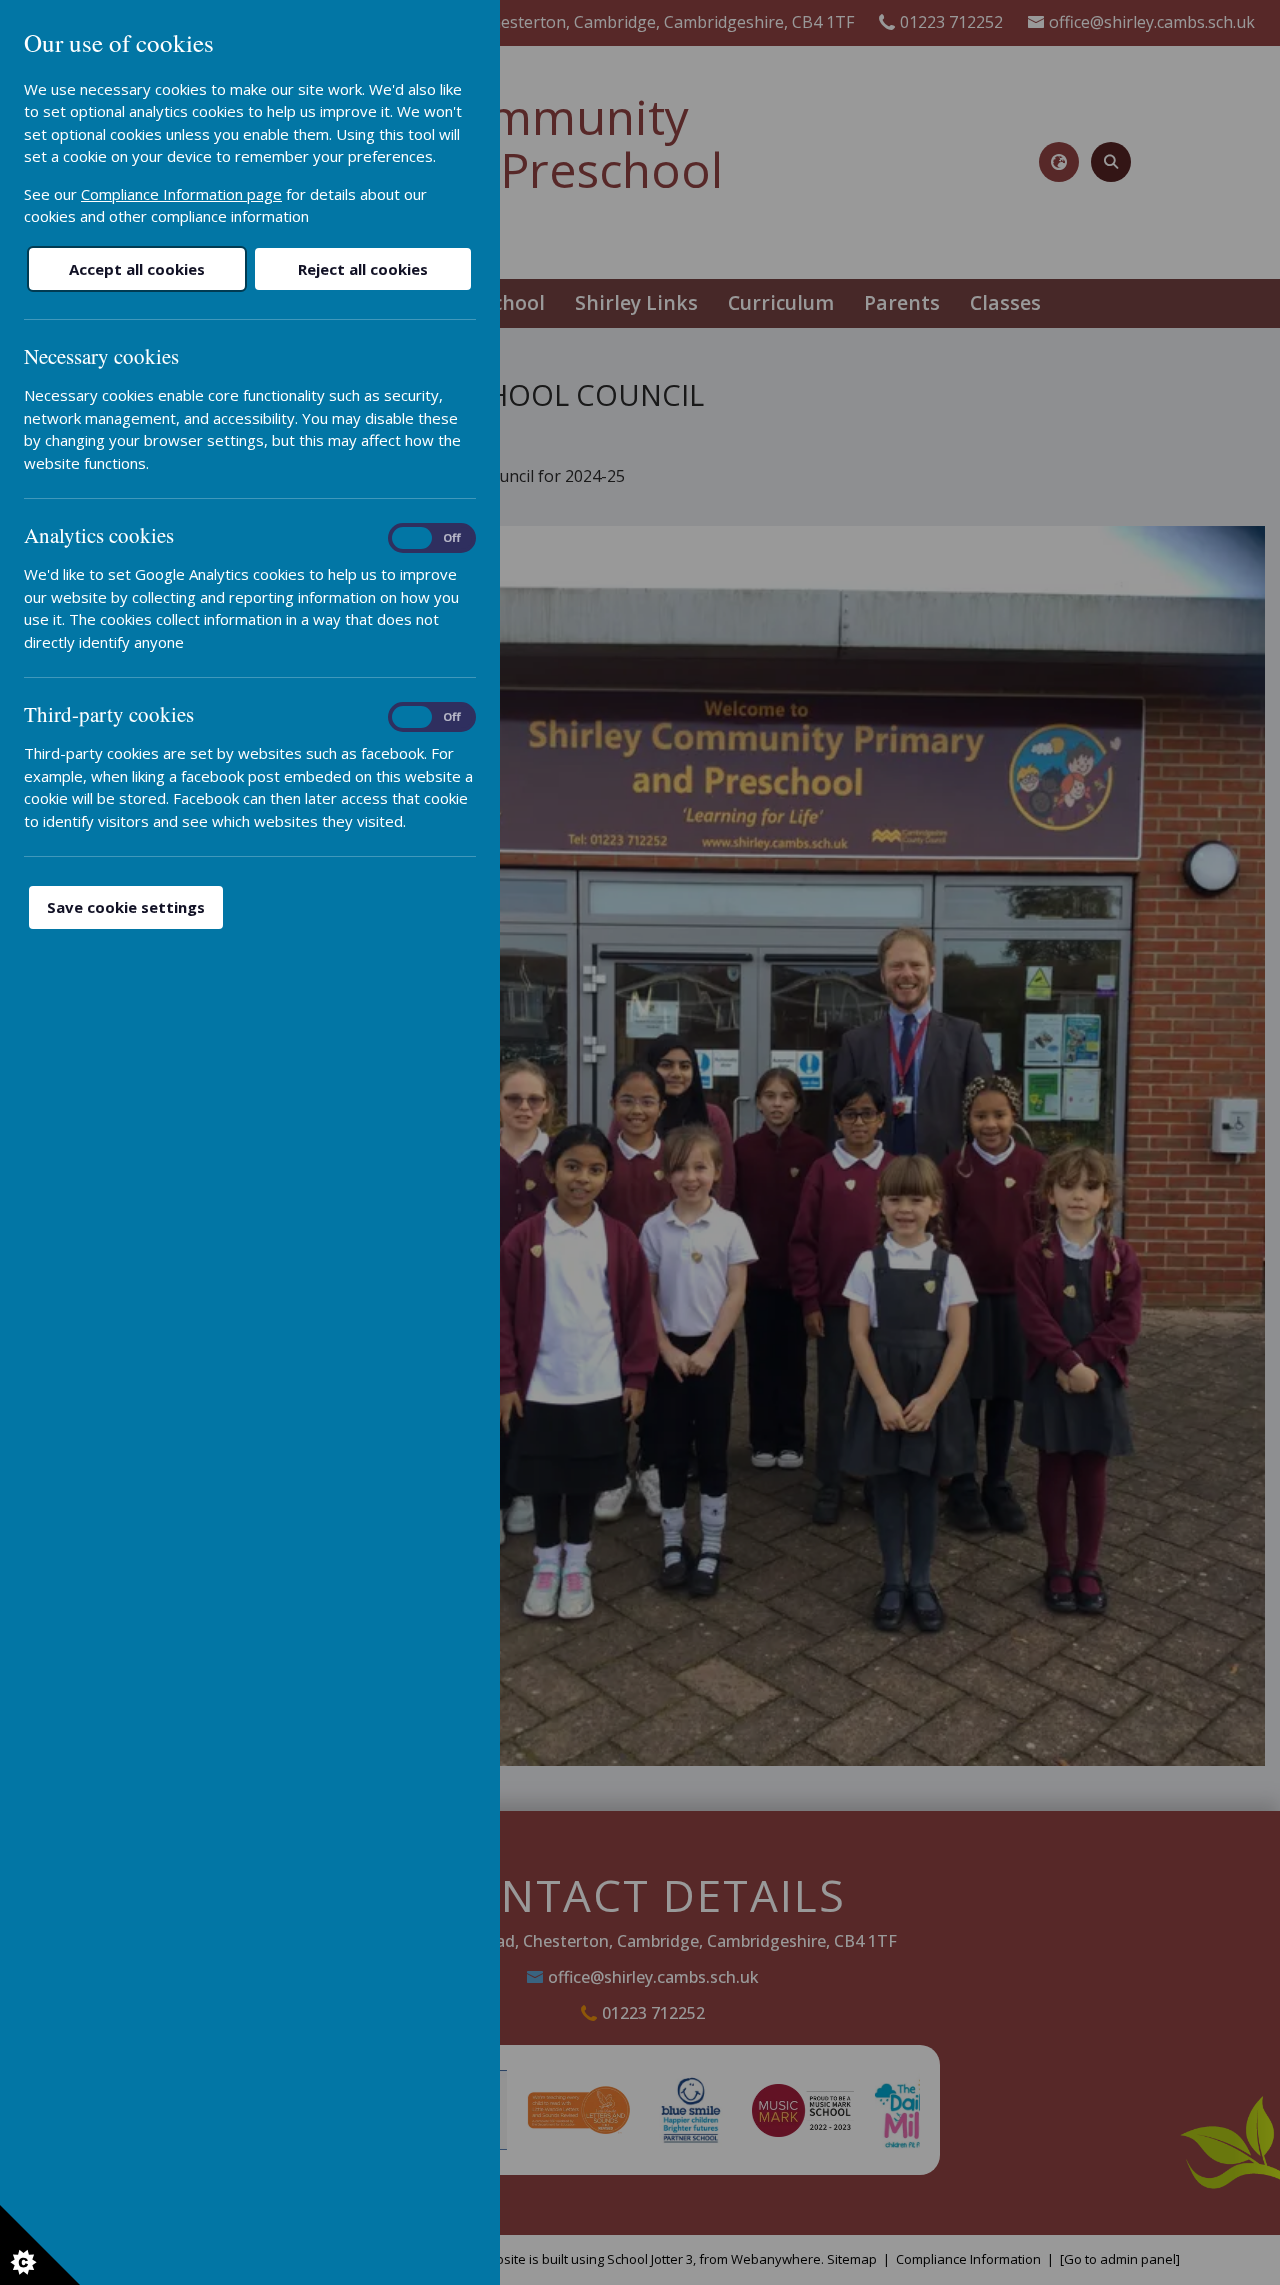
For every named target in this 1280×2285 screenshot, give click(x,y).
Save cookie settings (126, 907)
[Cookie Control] (40, 2245)
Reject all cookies (363, 269)
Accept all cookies (137, 269)
